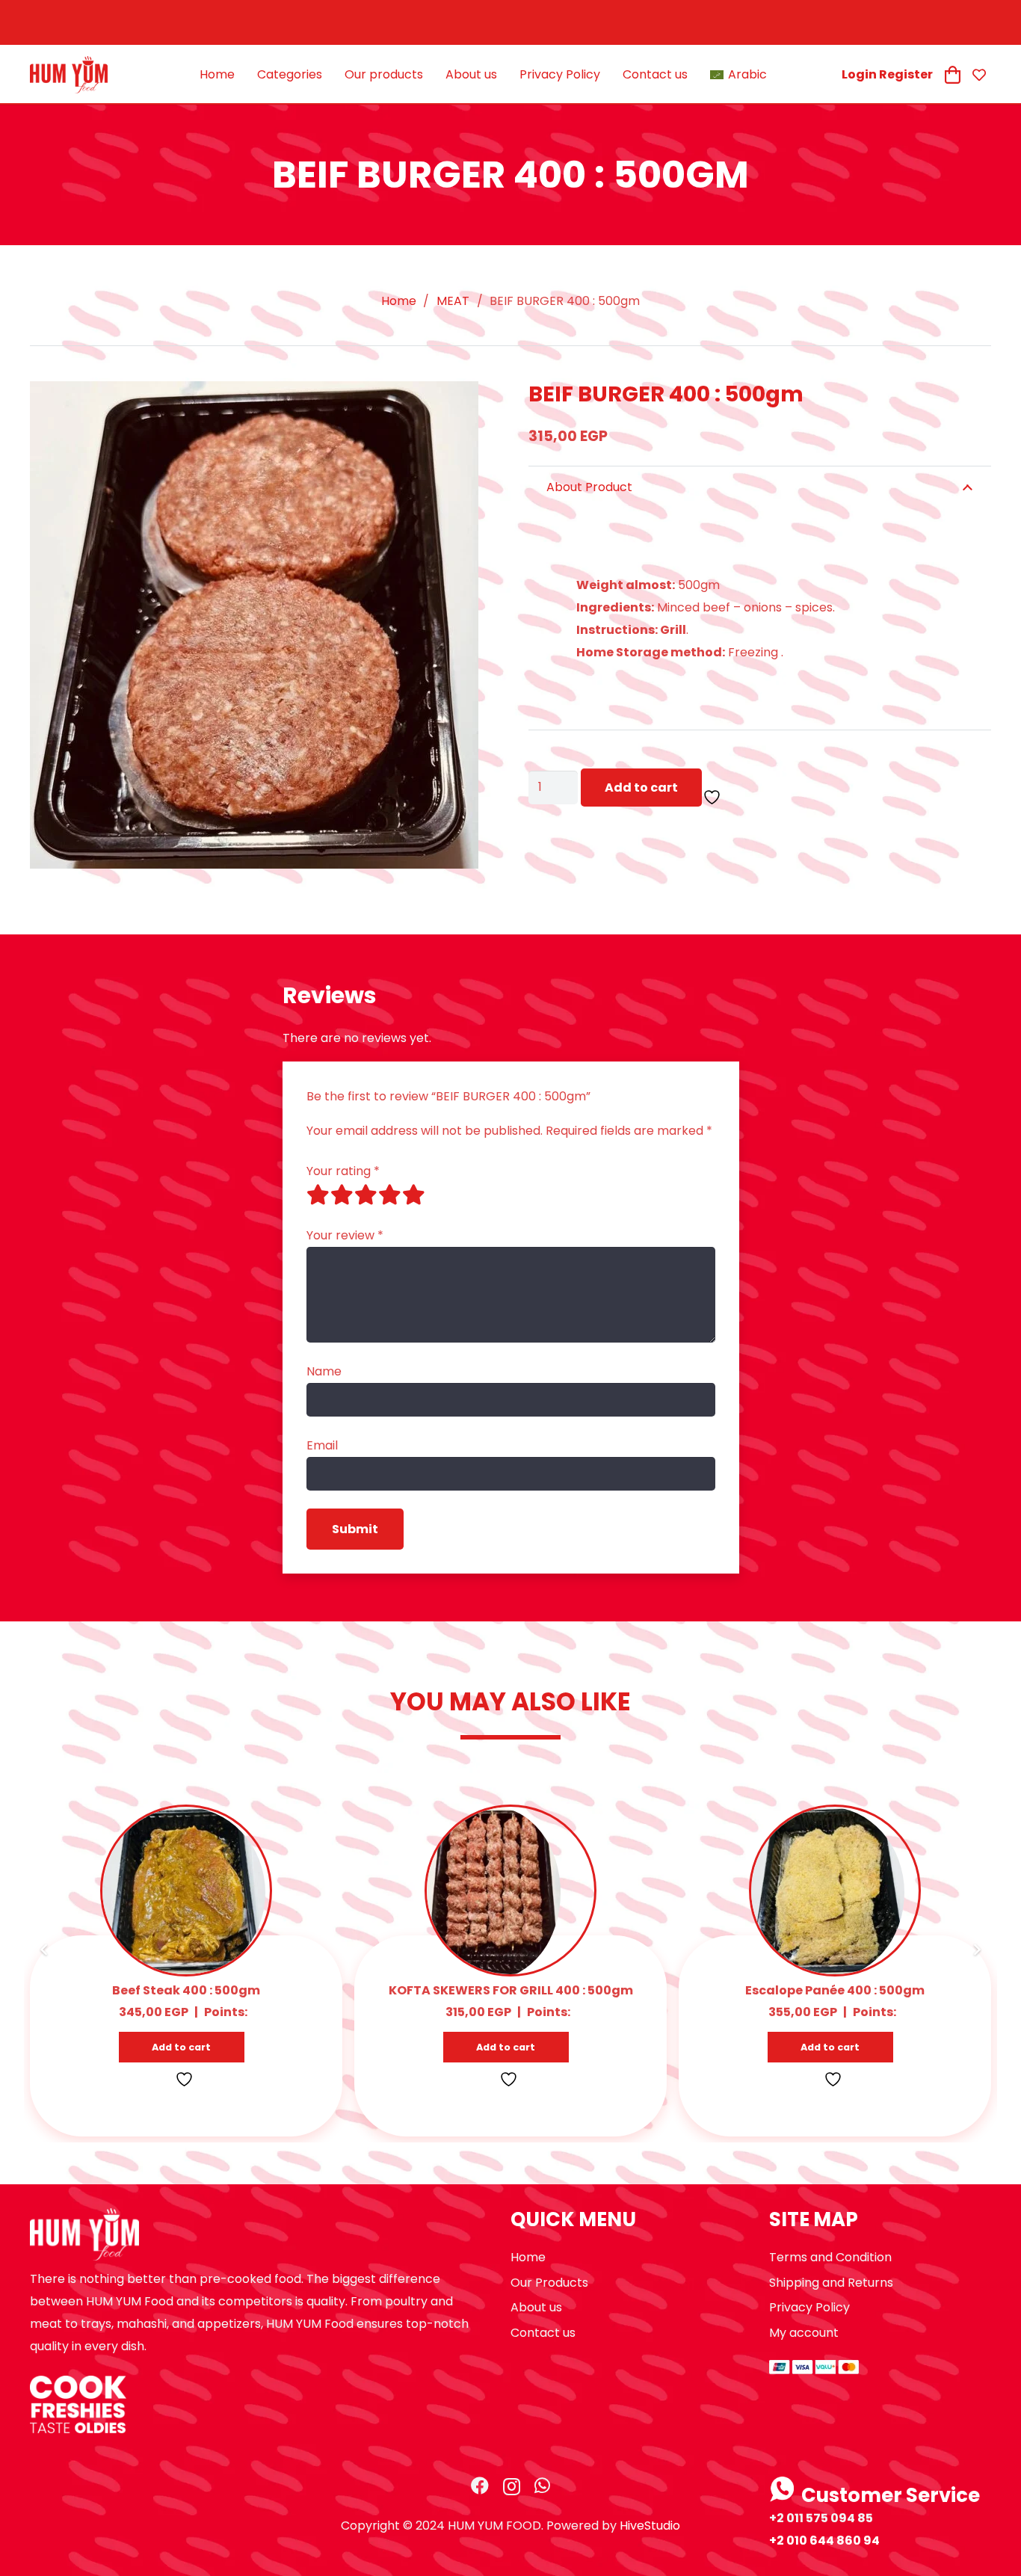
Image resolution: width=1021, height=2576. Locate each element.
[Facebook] (480, 2486)
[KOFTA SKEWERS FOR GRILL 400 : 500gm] (494, 1818)
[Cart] (953, 75)
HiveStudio (650, 2526)
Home (399, 301)
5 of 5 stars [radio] (414, 1195)
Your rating (343, 1171)
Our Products (549, 2283)
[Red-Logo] (69, 75)
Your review (345, 1235)
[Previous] (45, 1950)
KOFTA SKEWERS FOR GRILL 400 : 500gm (511, 1990)
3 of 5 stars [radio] (366, 1195)
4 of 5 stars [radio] (390, 1195)
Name (324, 1371)
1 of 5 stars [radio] (318, 1195)
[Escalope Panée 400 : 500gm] (828, 1818)
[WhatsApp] (542, 2486)
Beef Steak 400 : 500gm (186, 1990)
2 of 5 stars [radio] (342, 1195)
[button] (182, 2047)
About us (536, 2307)
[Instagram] (512, 2486)
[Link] (982, 75)
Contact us (543, 2333)
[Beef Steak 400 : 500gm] (184, 1818)
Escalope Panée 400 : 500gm (835, 1990)
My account (804, 2333)
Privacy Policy (809, 2307)
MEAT (453, 301)
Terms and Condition (830, 2257)
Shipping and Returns (831, 2283)
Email (322, 1445)
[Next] (976, 1950)
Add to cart (641, 788)
